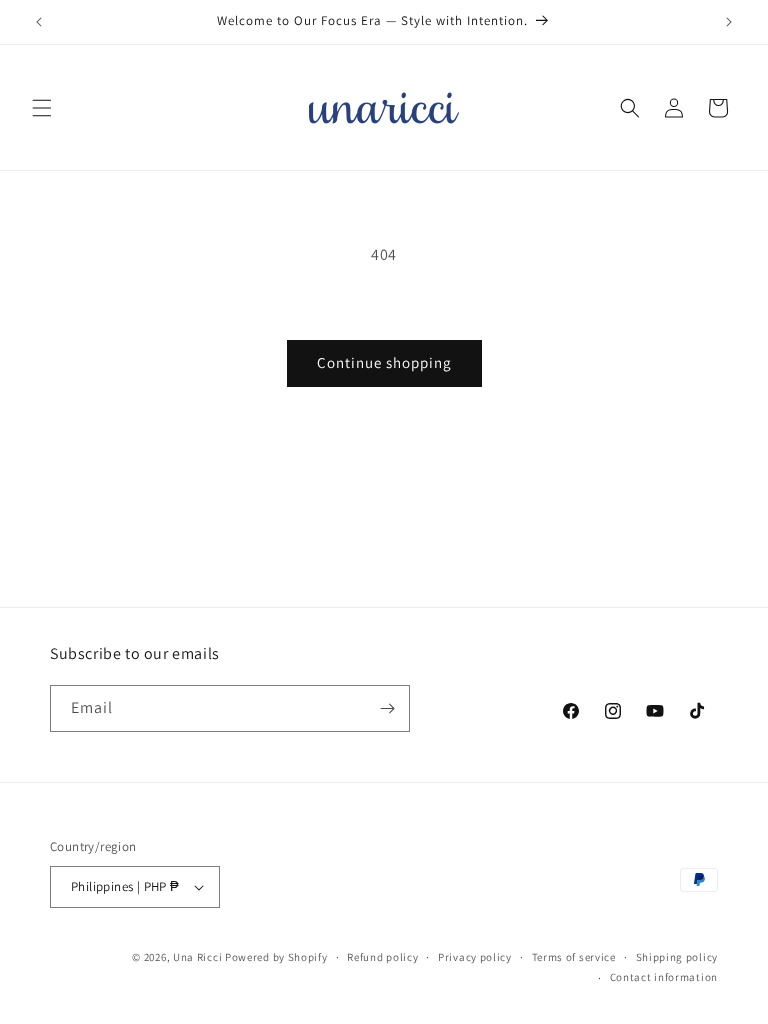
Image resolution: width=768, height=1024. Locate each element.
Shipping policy (677, 957)
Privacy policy (475, 957)
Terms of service (574, 957)
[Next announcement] (729, 22)
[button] (42, 108)
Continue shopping (384, 362)
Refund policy (382, 957)
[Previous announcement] (39, 22)
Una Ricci (197, 957)
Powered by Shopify (276, 957)
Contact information (664, 977)
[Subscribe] (387, 708)
